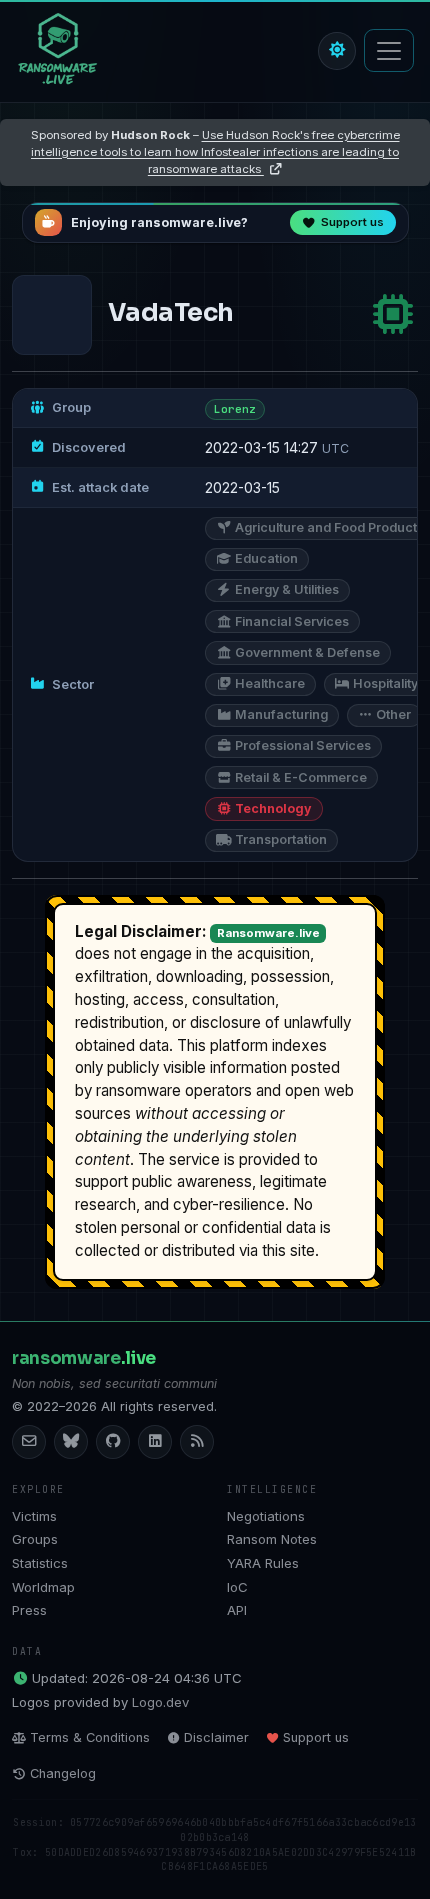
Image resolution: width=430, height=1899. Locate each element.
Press (29, 1610)
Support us (316, 1737)
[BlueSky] (71, 1442)
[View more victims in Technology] (393, 314)
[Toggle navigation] (389, 50)
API (237, 1610)
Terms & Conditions (90, 1737)
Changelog (63, 1773)
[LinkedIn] (155, 1442)
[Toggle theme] (337, 51)
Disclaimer (216, 1737)
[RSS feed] (197, 1442)
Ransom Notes (272, 1539)
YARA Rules (263, 1563)
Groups (35, 1539)
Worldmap (43, 1587)
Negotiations (266, 1516)
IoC (237, 1587)
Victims (34, 1516)
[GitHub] (113, 1442)
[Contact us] (29, 1442)
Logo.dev (160, 1702)
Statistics (40, 1563)
